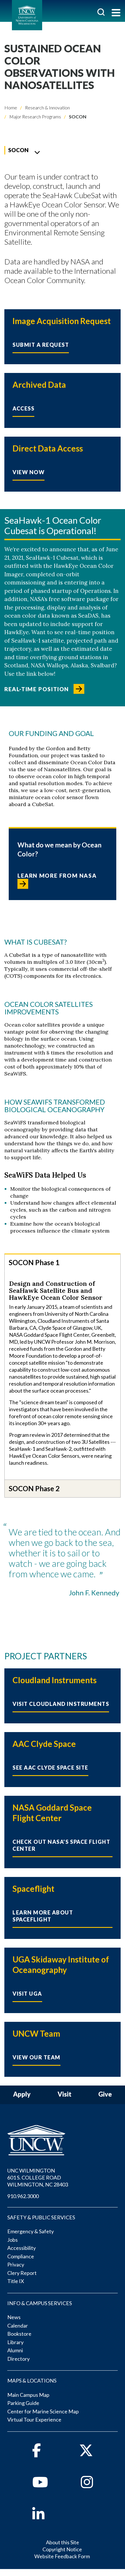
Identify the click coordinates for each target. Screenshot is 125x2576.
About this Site (63, 2542)
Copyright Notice (62, 2549)
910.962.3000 (23, 2196)
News (14, 2317)
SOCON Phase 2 (34, 1488)
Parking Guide (23, 2403)
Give (105, 2094)
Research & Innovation (47, 107)
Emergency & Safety (31, 2231)
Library (15, 2342)
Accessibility (22, 2248)
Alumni (15, 2350)
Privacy (16, 2264)
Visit (65, 2094)
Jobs (12, 2240)
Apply (22, 2094)
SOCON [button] (18, 150)
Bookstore (19, 2334)
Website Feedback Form (62, 2556)
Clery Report (22, 2273)
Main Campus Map (28, 2395)
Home (11, 107)
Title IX (16, 2281)
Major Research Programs (35, 117)
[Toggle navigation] (116, 13)
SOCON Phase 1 (34, 1262)
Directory (18, 2359)
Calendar (18, 2326)
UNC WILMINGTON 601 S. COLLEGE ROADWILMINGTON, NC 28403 (38, 2177)
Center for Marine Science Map (43, 2411)
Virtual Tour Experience (34, 2419)
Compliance (21, 2256)
